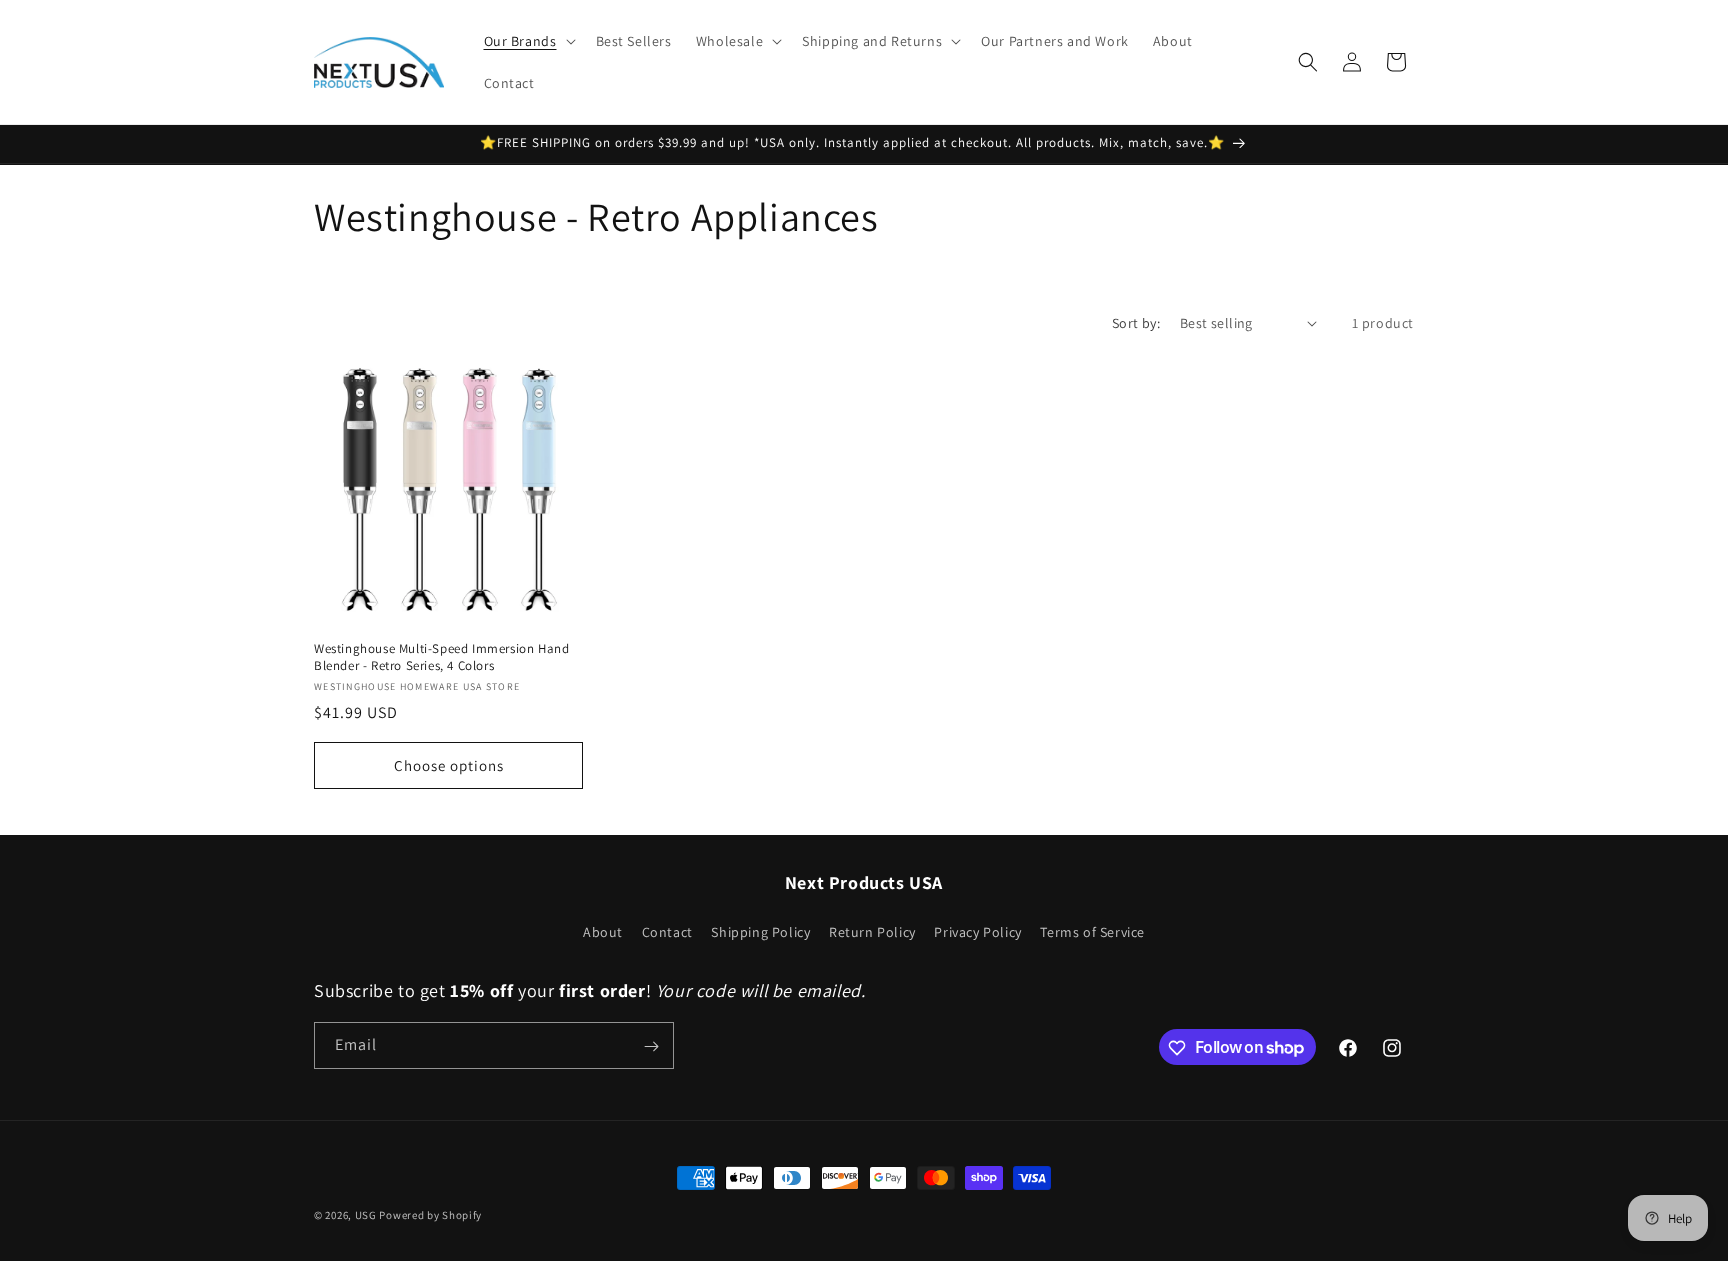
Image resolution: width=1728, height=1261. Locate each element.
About (603, 931)
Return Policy (872, 931)
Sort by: (1136, 323)
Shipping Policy (760, 931)
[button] (528, 41)
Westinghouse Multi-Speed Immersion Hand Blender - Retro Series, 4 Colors (441, 657)
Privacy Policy (977, 931)
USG (366, 1215)
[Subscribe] (651, 1046)
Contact (667, 931)
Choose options (449, 764)
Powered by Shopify (430, 1215)
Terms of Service (1092, 931)
